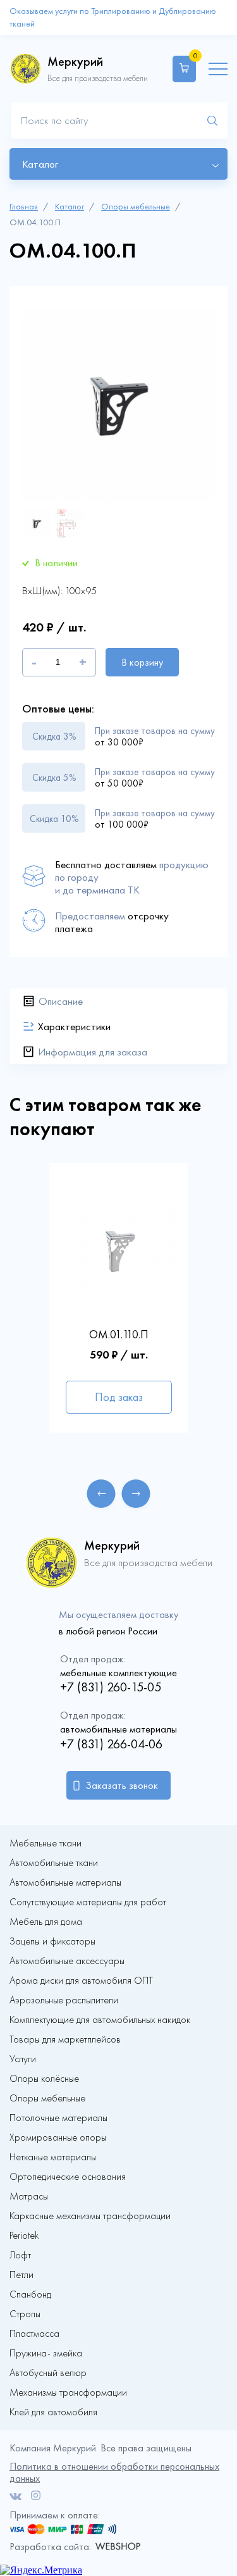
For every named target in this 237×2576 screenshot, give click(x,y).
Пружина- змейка (46, 2353)
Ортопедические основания (68, 2177)
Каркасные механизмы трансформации (90, 2216)
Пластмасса (34, 2334)
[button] (101, 1494)
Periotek (24, 2236)
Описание (61, 1001)
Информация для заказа (93, 1052)
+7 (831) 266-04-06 (111, 1744)
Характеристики (74, 1026)
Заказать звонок (122, 1785)
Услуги (23, 2059)
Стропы (25, 2314)
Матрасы (29, 2196)
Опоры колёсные (44, 2079)
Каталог (70, 207)
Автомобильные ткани (54, 1863)
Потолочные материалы (58, 2118)
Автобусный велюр (48, 2373)
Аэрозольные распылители (64, 2000)
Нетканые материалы (53, 2157)
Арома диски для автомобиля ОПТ (81, 1981)
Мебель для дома (46, 1922)
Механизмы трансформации (68, 2392)
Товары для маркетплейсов (65, 2039)
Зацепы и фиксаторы (52, 1941)
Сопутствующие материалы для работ (88, 1902)
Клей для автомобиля (53, 2412)
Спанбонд (30, 2294)
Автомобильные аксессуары (67, 1961)
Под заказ (119, 1397)
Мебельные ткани (46, 1843)
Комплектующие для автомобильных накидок (100, 2020)
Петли (21, 2275)
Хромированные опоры (58, 2137)
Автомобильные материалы (65, 1882)
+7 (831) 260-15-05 (111, 1687)
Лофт (20, 2255)
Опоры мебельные (136, 207)
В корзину (142, 662)
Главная (24, 207)
